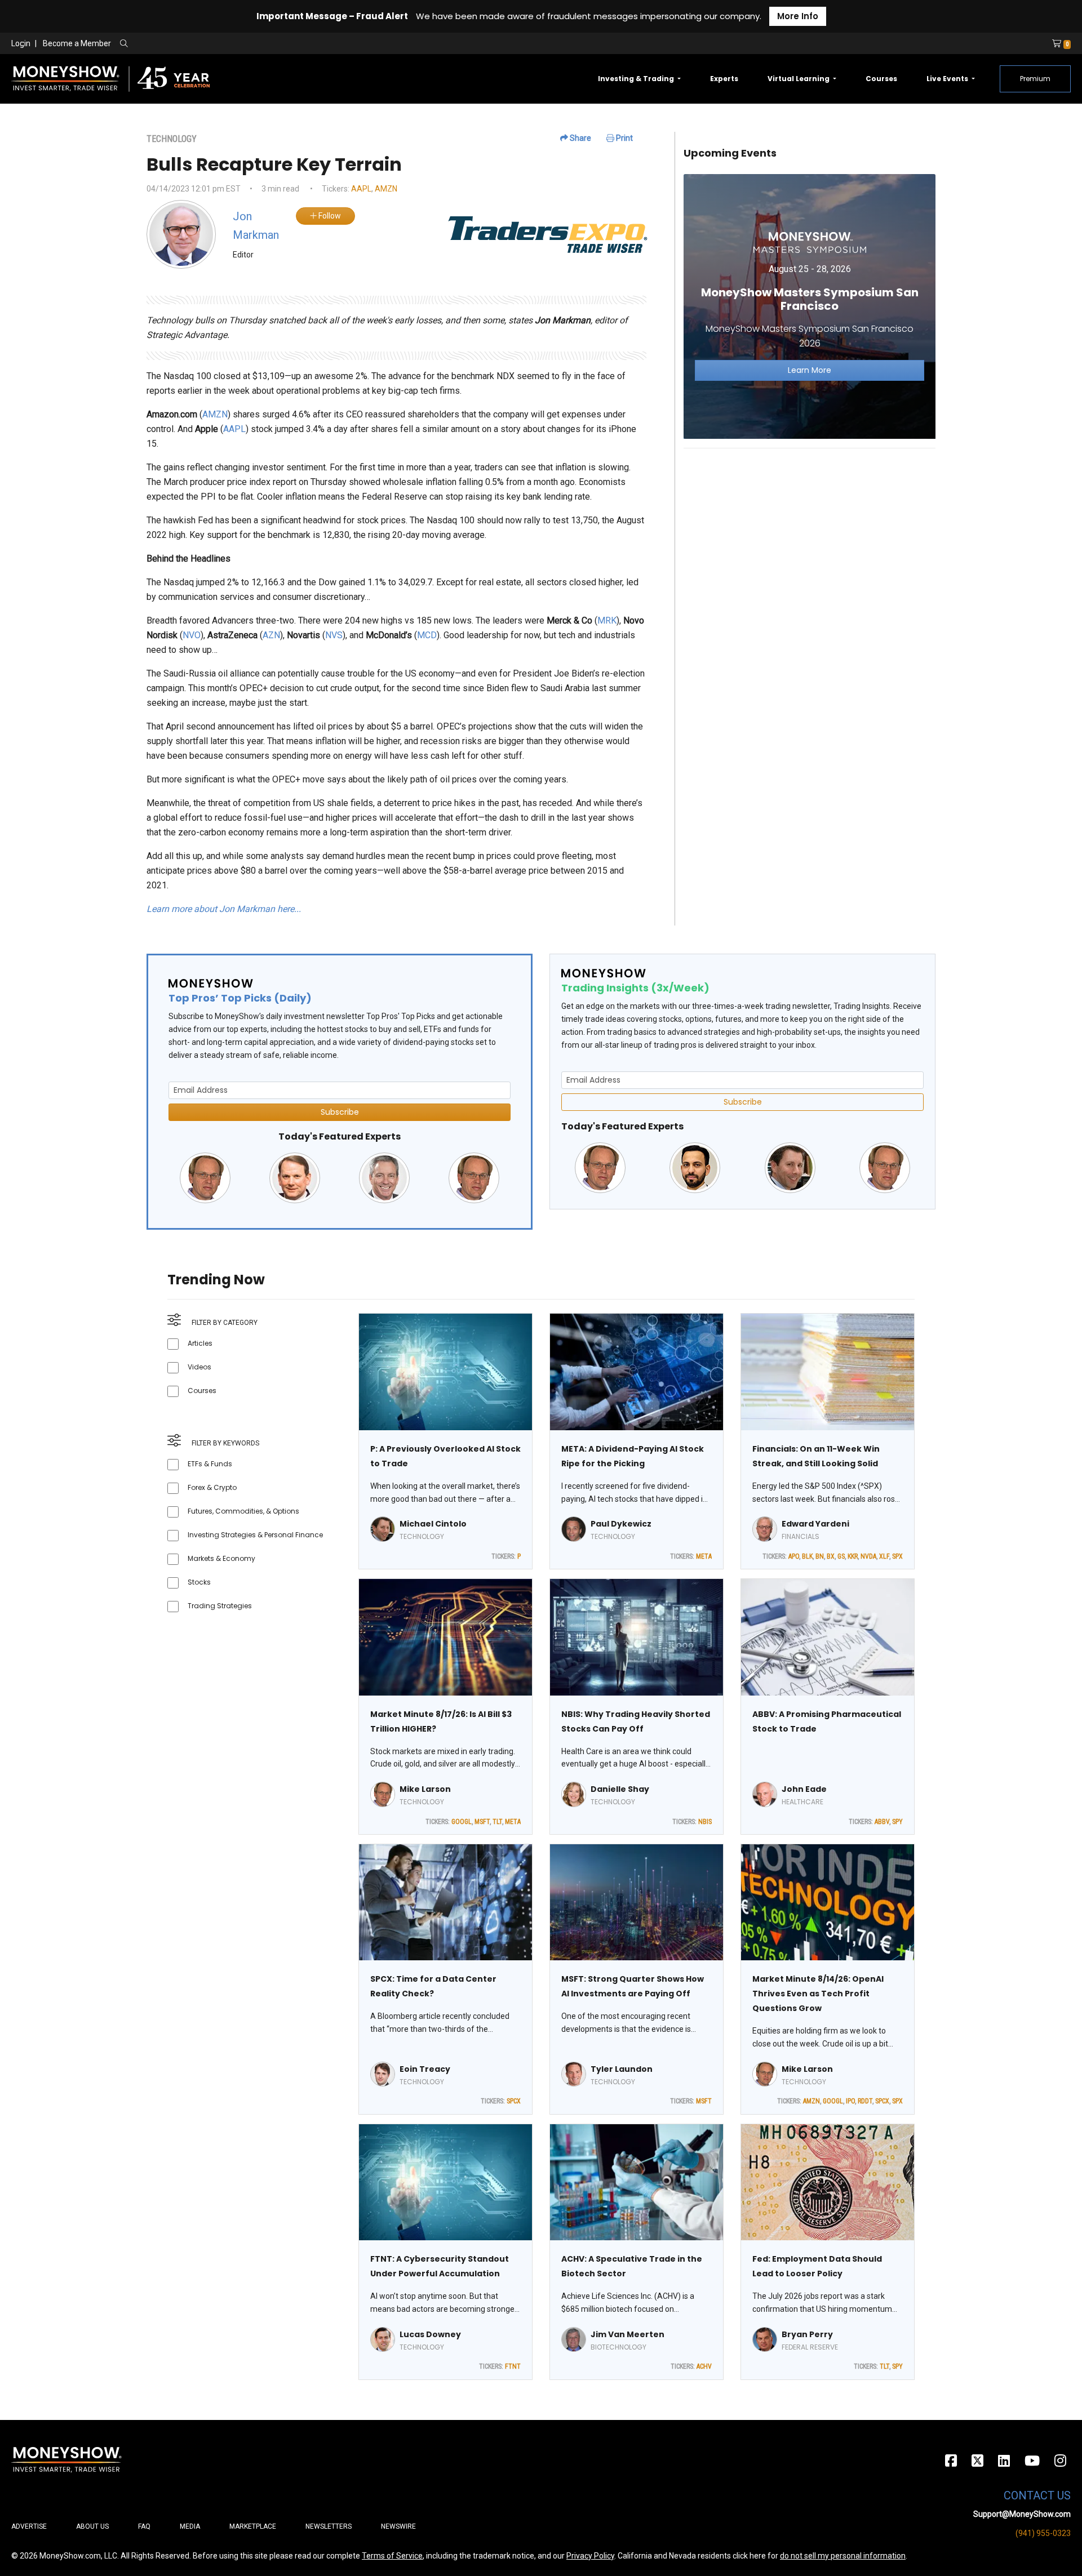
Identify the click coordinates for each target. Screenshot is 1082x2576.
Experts (724, 79)
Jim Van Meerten (628, 2334)
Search (245, 44)
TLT (497, 1822)
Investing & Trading (637, 79)
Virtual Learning (799, 79)
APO (794, 1556)
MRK (607, 620)
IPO (850, 2101)
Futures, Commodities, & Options (243, 1511)
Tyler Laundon (622, 2069)
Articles (200, 1343)
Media (190, 2526)
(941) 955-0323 (1043, 2533)
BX (831, 1556)
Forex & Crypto (212, 1487)
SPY (897, 1822)
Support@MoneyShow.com (1022, 2514)
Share (580, 138)
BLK (807, 1556)
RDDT (865, 2101)
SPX (897, 1556)
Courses (881, 79)
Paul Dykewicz (621, 1524)
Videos (199, 1367)
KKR (853, 1556)
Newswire (398, 2526)
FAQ (144, 2526)
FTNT (513, 2366)
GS (841, 1556)
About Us (92, 2526)
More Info (798, 16)
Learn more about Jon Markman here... (224, 909)
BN (820, 1556)
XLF (884, 1556)
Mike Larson (425, 1789)
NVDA (868, 1556)
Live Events (948, 79)
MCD (427, 635)
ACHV (704, 2366)
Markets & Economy (221, 1558)
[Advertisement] (810, 536)
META (704, 1556)
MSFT (482, 1822)
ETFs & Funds (210, 1464)
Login (21, 43)
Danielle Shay (620, 1789)
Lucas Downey (430, 2334)
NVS (334, 635)
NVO (192, 635)
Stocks (199, 1582)
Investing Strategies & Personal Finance (255, 1535)
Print (624, 138)
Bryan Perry (807, 2334)
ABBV (882, 1822)
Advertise (29, 2526)
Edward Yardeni (815, 1524)
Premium (1035, 79)
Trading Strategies (220, 1606)
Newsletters (329, 2526)
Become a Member (77, 43)
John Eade (804, 1789)
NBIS (705, 1822)
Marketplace (253, 2526)
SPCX (514, 2101)
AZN (271, 635)
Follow (329, 216)
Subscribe (340, 1112)
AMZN (386, 189)
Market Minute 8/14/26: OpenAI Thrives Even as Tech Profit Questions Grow (818, 1994)
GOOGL (462, 1822)
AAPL (361, 189)
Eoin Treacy (425, 2069)
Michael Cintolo (433, 1524)
